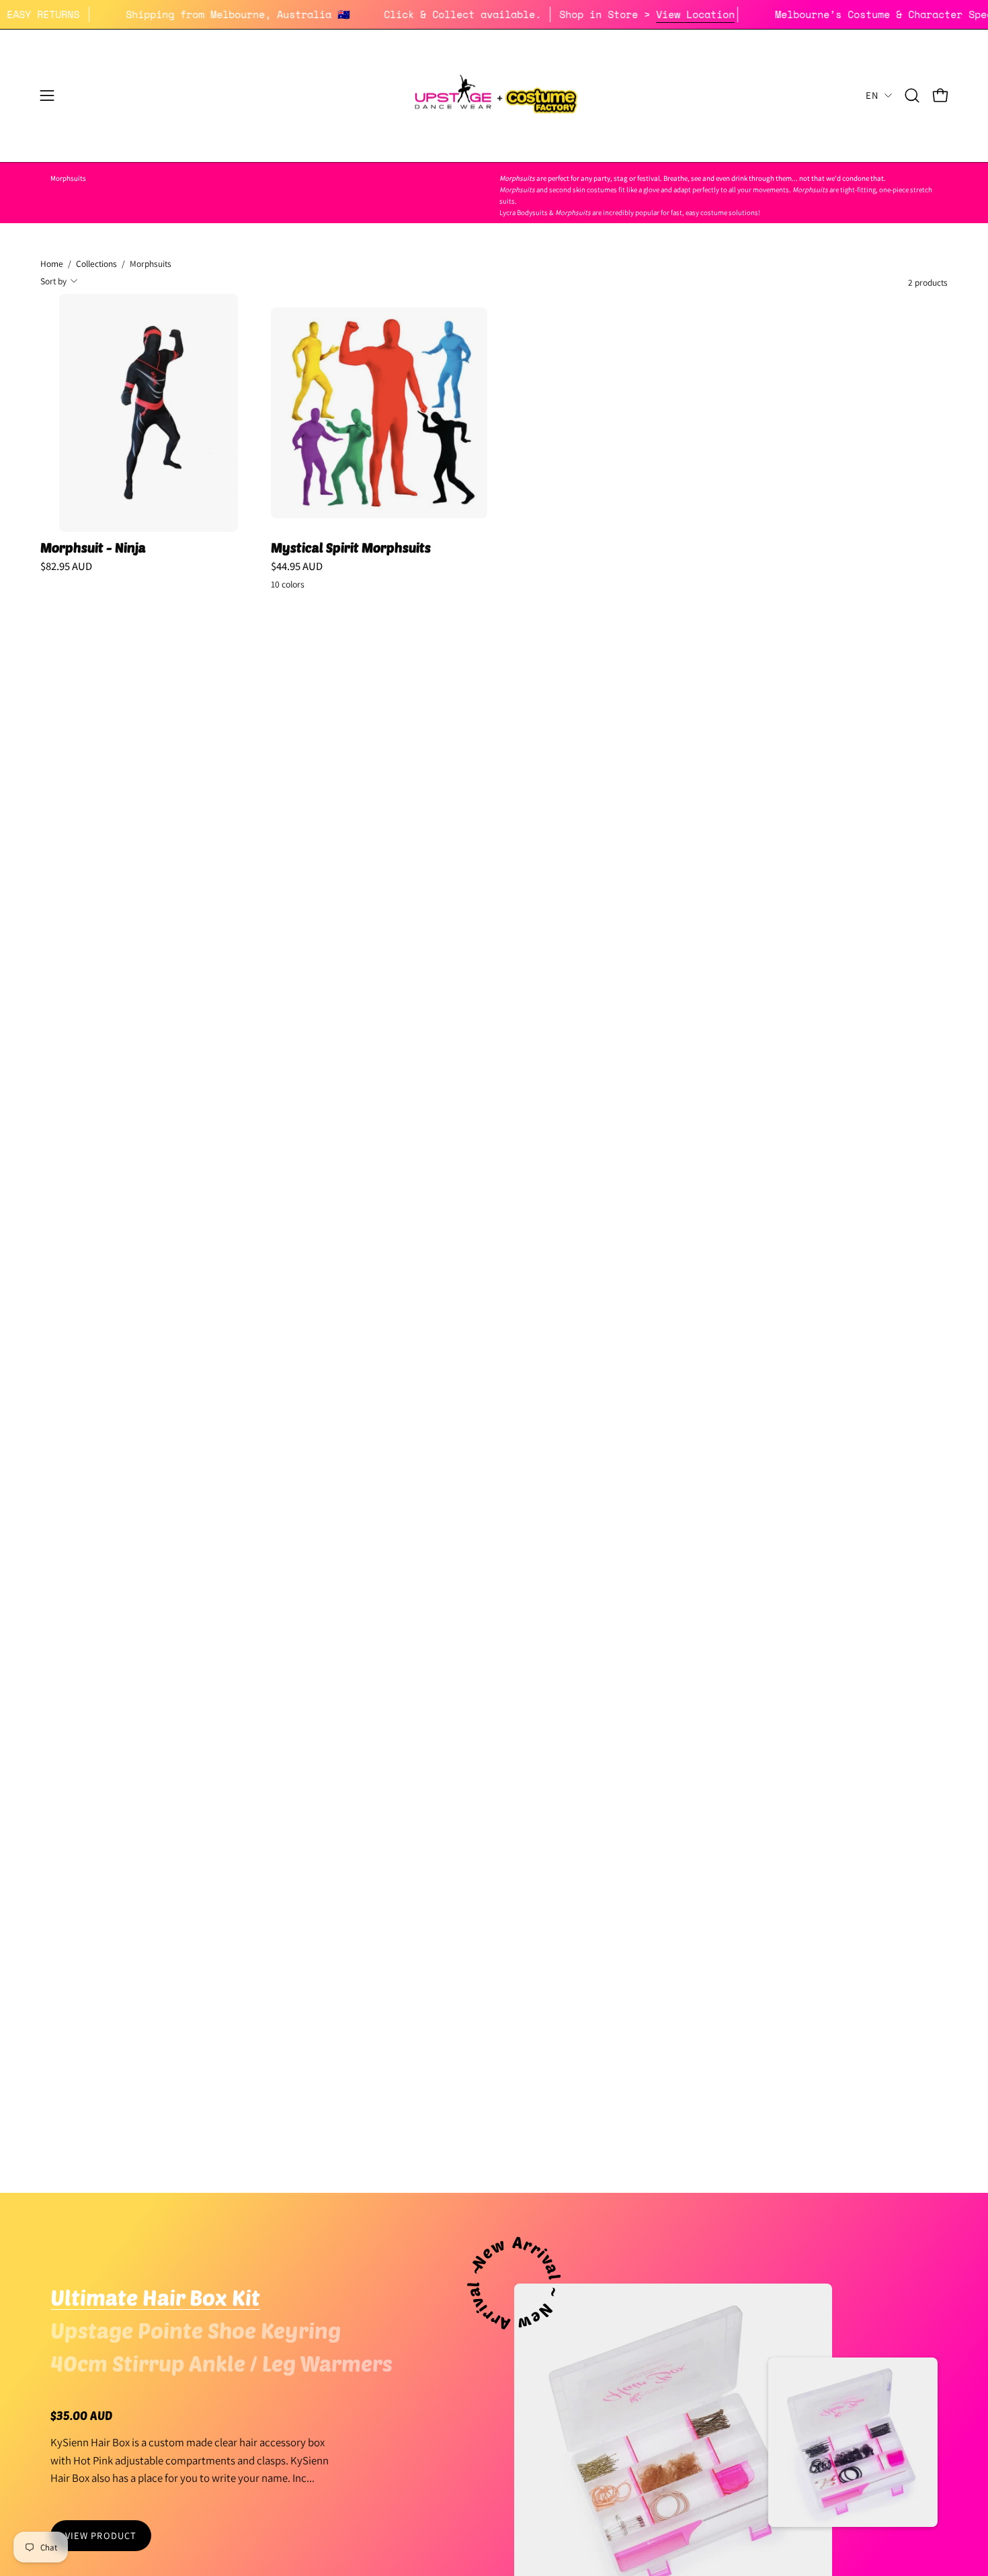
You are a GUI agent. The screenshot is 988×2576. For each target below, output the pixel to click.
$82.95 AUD (66, 566)
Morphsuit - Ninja (93, 548)
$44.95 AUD (297, 566)
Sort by (53, 280)
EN (872, 95)
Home (52, 264)
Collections (96, 264)
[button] (912, 95)
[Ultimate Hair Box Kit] (853, 2442)
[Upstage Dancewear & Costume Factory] (494, 96)
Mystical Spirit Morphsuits (351, 548)
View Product (101, 2535)
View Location (744, 14)
